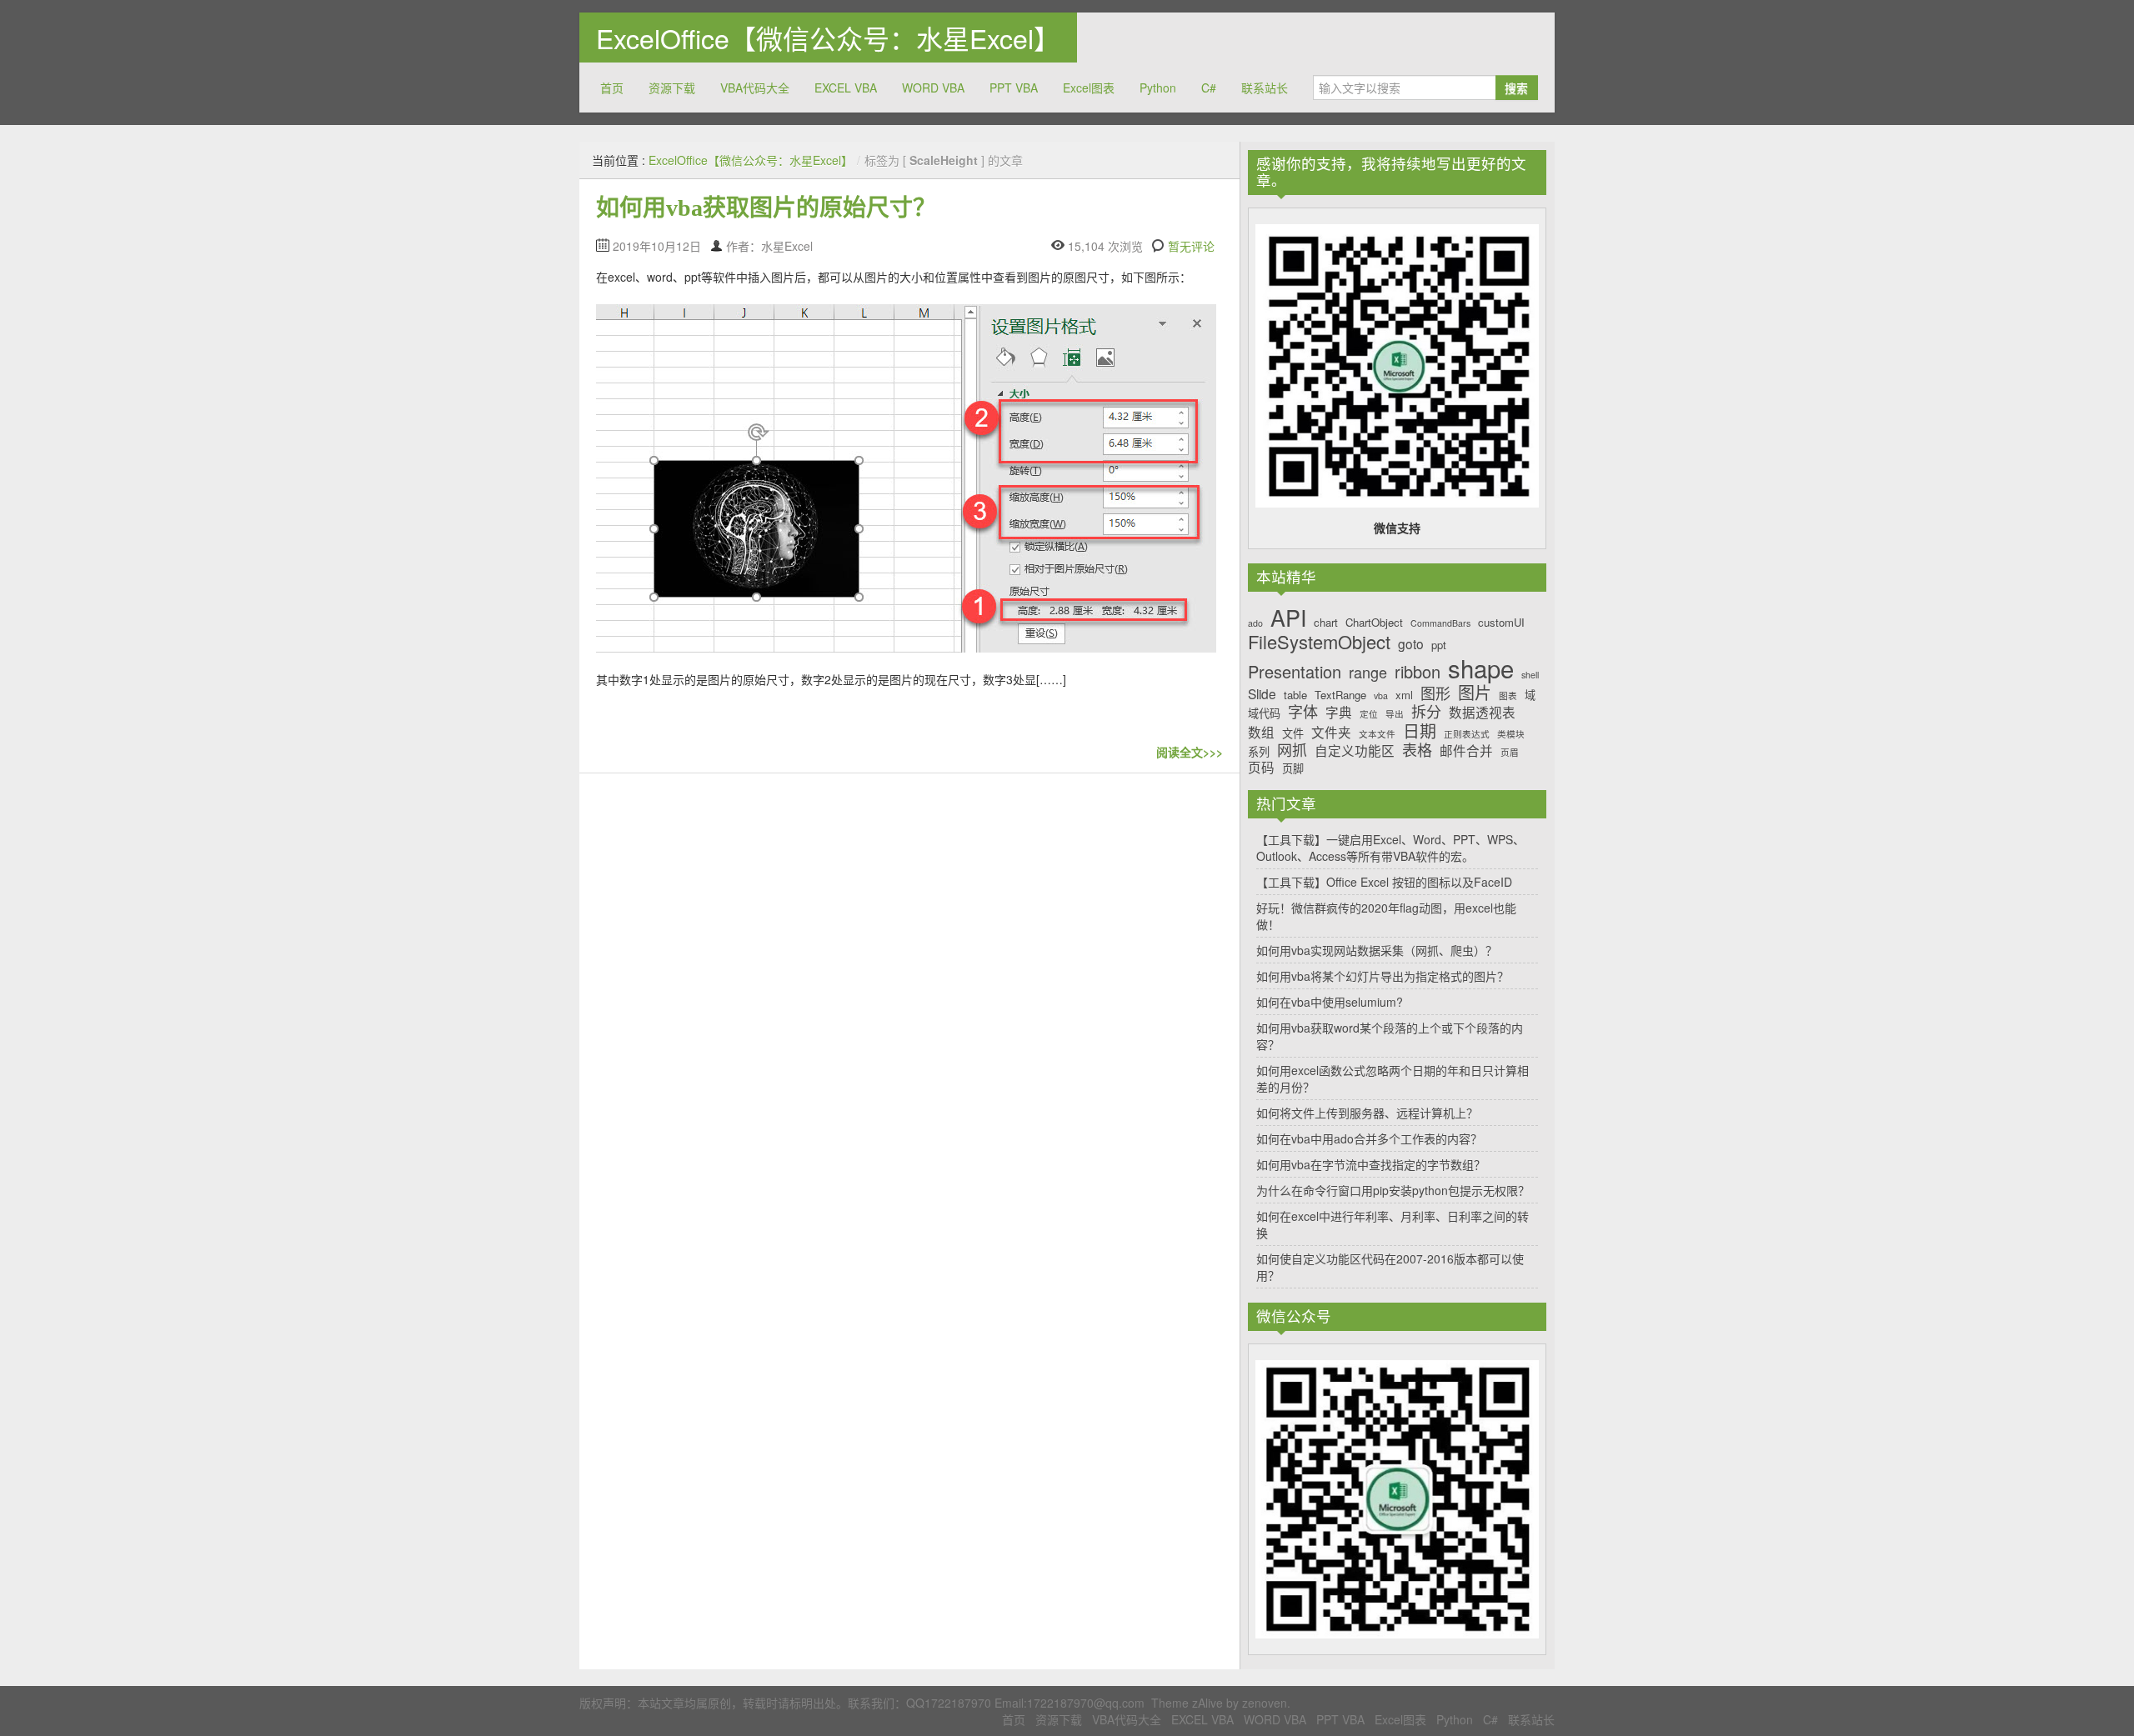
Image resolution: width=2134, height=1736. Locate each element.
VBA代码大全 (755, 88)
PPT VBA (1014, 88)
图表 (1508, 696)
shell (1530, 675)
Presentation (1295, 672)
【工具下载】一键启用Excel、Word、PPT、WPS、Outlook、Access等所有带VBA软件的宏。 (1390, 848)
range (1368, 673)
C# (1209, 88)
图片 (1475, 693)
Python (1158, 88)
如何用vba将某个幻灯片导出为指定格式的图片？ (1383, 976)
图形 (1435, 693)
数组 (1261, 732)
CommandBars (1440, 624)
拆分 (1426, 712)
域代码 (1264, 713)
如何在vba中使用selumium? (1330, 1002)
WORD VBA (933, 88)
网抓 (1292, 750)
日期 (1420, 731)
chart (1326, 623)
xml (1404, 695)
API (1288, 618)
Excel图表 (1089, 88)
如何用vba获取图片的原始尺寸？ (766, 208)
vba (1381, 696)
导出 (1395, 715)
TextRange (1340, 695)
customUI (1501, 623)
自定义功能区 (1355, 750)
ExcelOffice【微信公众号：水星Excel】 (828, 38)
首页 (612, 88)
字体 (1303, 712)
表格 (1417, 750)
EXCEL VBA (846, 88)
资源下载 (672, 88)
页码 (1261, 767)
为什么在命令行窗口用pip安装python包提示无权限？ (1393, 1190)
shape (1481, 668)
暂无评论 (1191, 246)
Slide (1262, 694)
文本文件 (1377, 735)
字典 (1339, 712)
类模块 (1511, 735)
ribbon (1418, 672)
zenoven (1265, 1703)
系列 (1259, 752)
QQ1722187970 (949, 1703)
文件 (1293, 733)
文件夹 (1331, 732)
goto (1411, 644)
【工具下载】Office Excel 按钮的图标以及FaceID (1384, 882)
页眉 (1510, 753)
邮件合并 (1466, 750)
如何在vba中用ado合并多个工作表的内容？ (1369, 1138)
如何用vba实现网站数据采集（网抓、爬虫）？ (1377, 950)
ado (1255, 624)
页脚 (1293, 768)
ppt (1439, 645)
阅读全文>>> (1190, 752)
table (1295, 695)
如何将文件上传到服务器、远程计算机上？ (1367, 1113)
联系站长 (1265, 88)
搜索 (1516, 88)
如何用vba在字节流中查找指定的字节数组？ (1371, 1164)
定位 (1369, 715)
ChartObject (1374, 623)
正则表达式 (1467, 735)
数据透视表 (1482, 712)
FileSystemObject (1319, 642)
